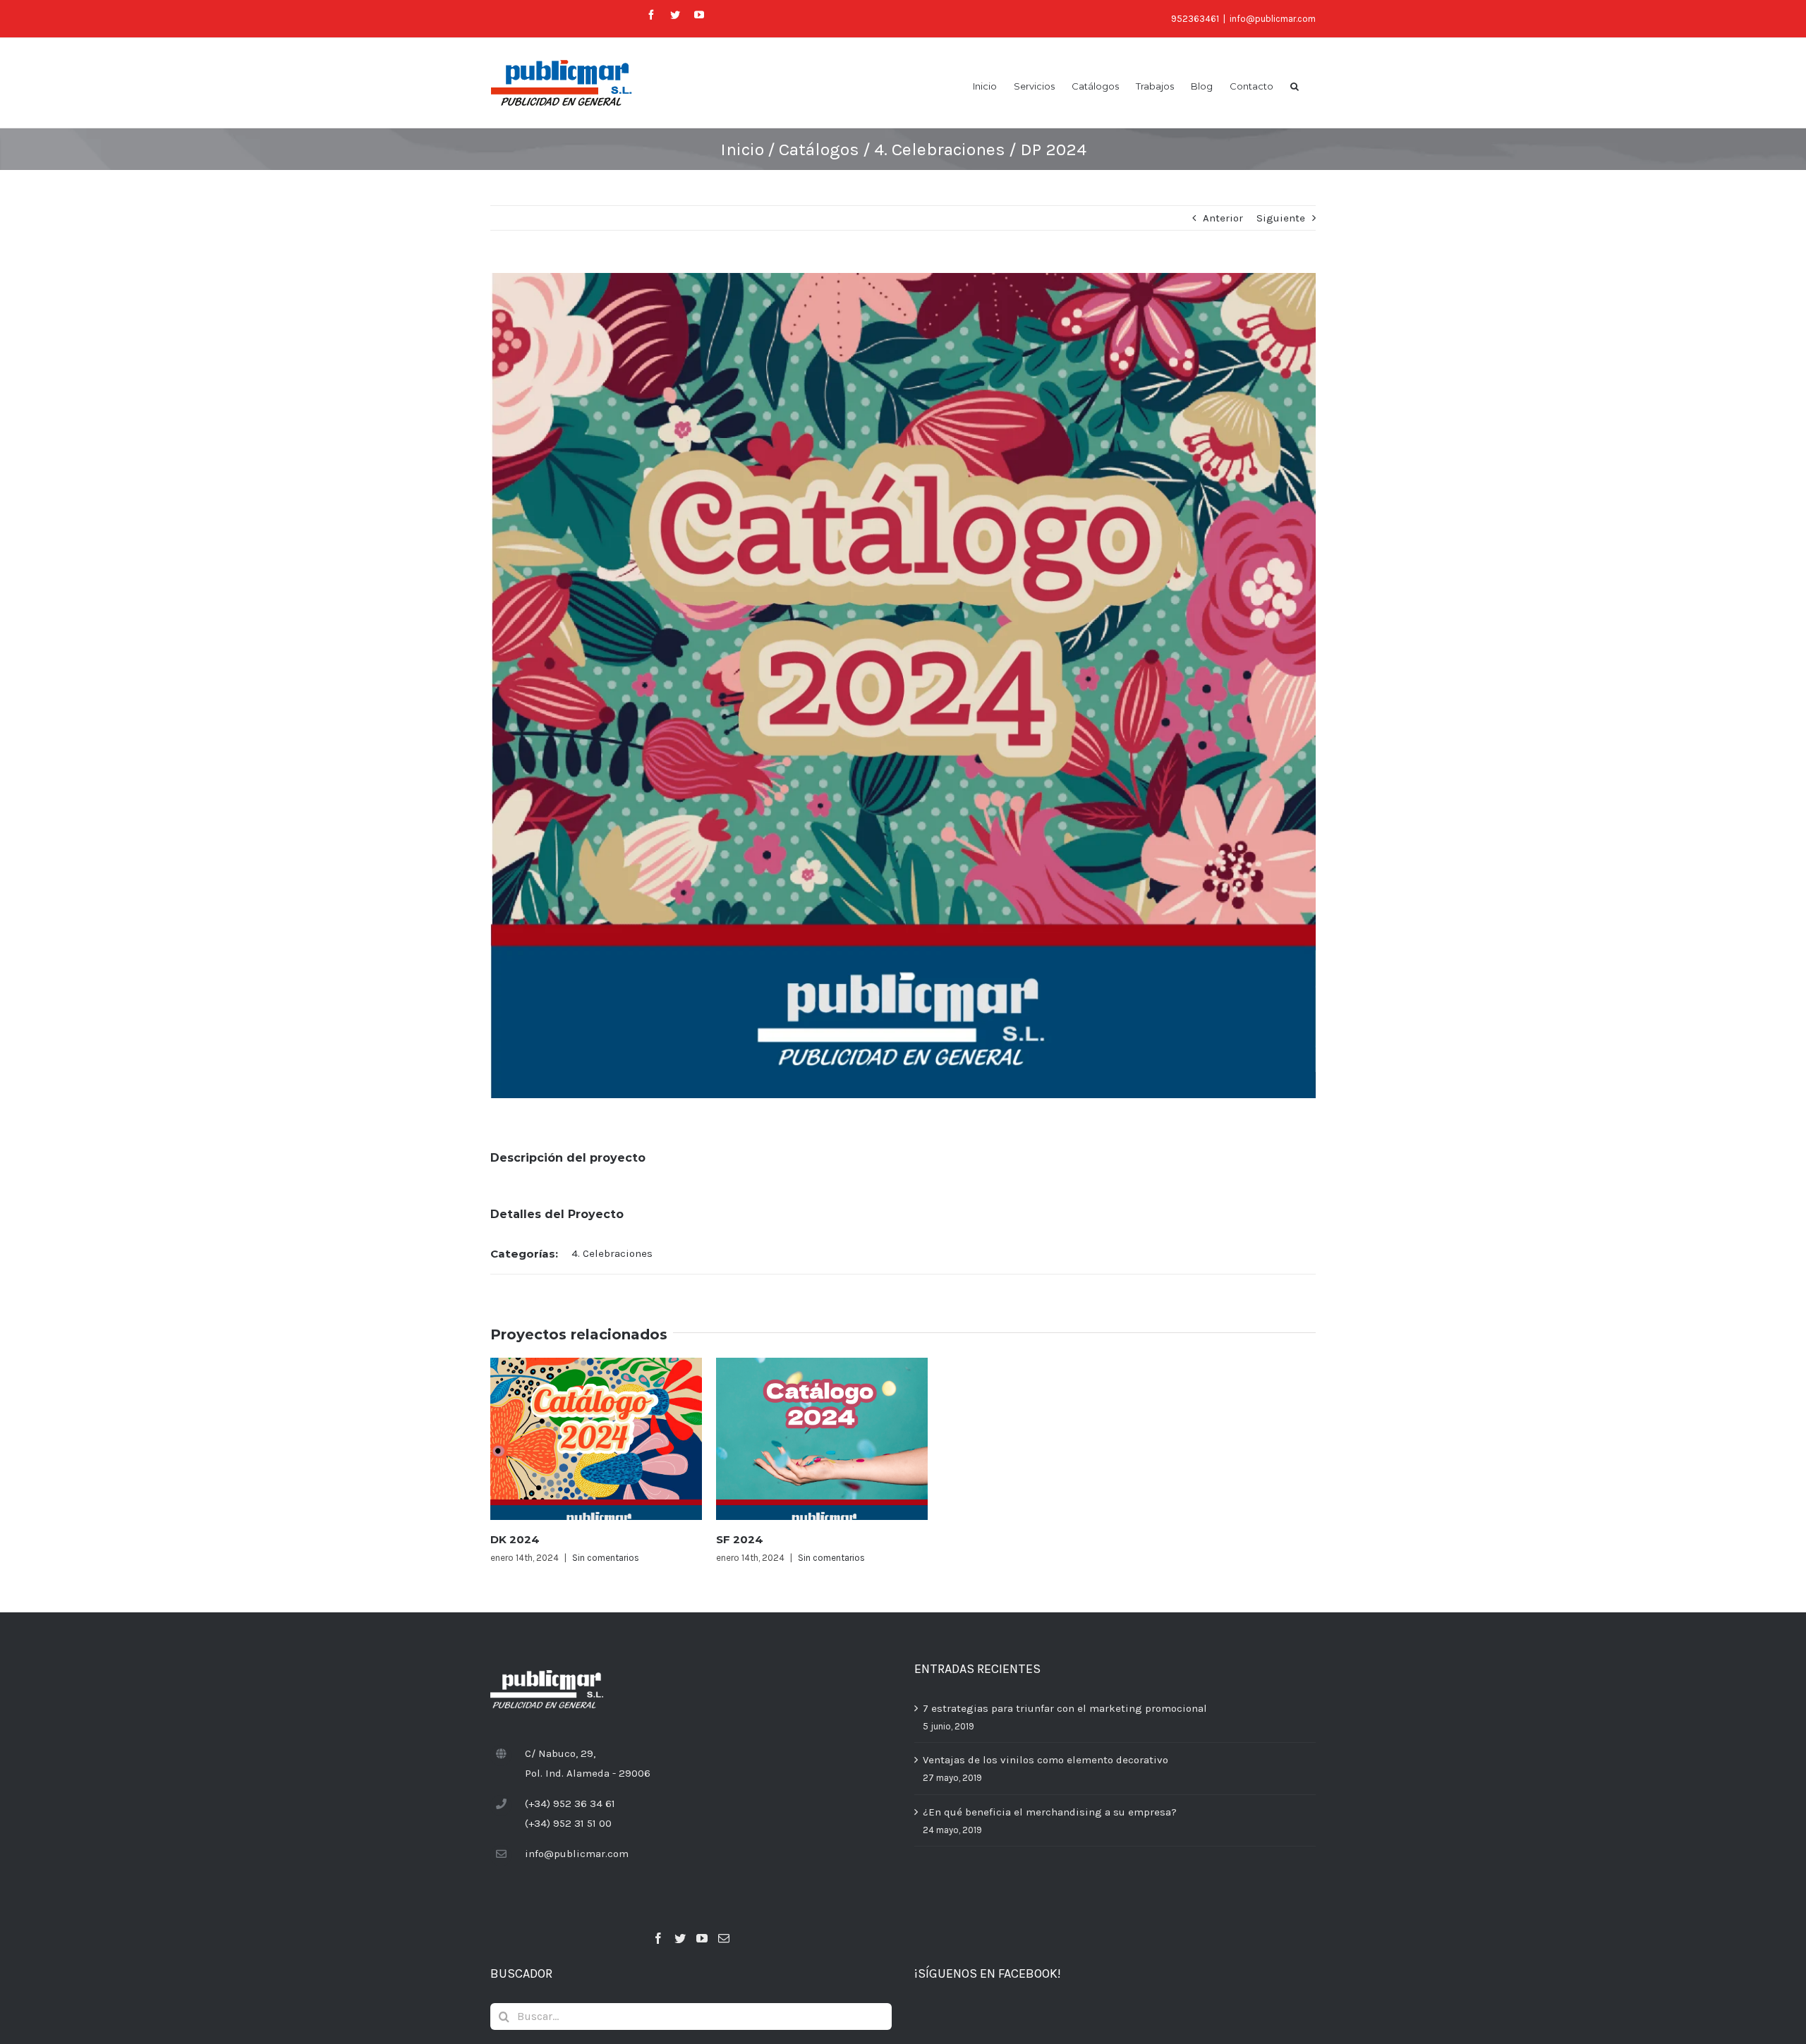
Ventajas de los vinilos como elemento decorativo (1046, 1760)
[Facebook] (658, 1938)
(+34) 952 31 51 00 (568, 1823)
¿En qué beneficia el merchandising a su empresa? (1050, 1812)
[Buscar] (1295, 85)
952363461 (1195, 19)
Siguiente (1281, 218)
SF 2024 (740, 1539)
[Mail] (724, 1938)
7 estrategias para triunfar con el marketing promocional (1065, 1708)
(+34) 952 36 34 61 (570, 1803)
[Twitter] (680, 1938)
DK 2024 (515, 1539)
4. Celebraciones (612, 1253)
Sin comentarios (606, 1558)
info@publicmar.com (1273, 19)
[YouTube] (702, 1938)
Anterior (1223, 218)
